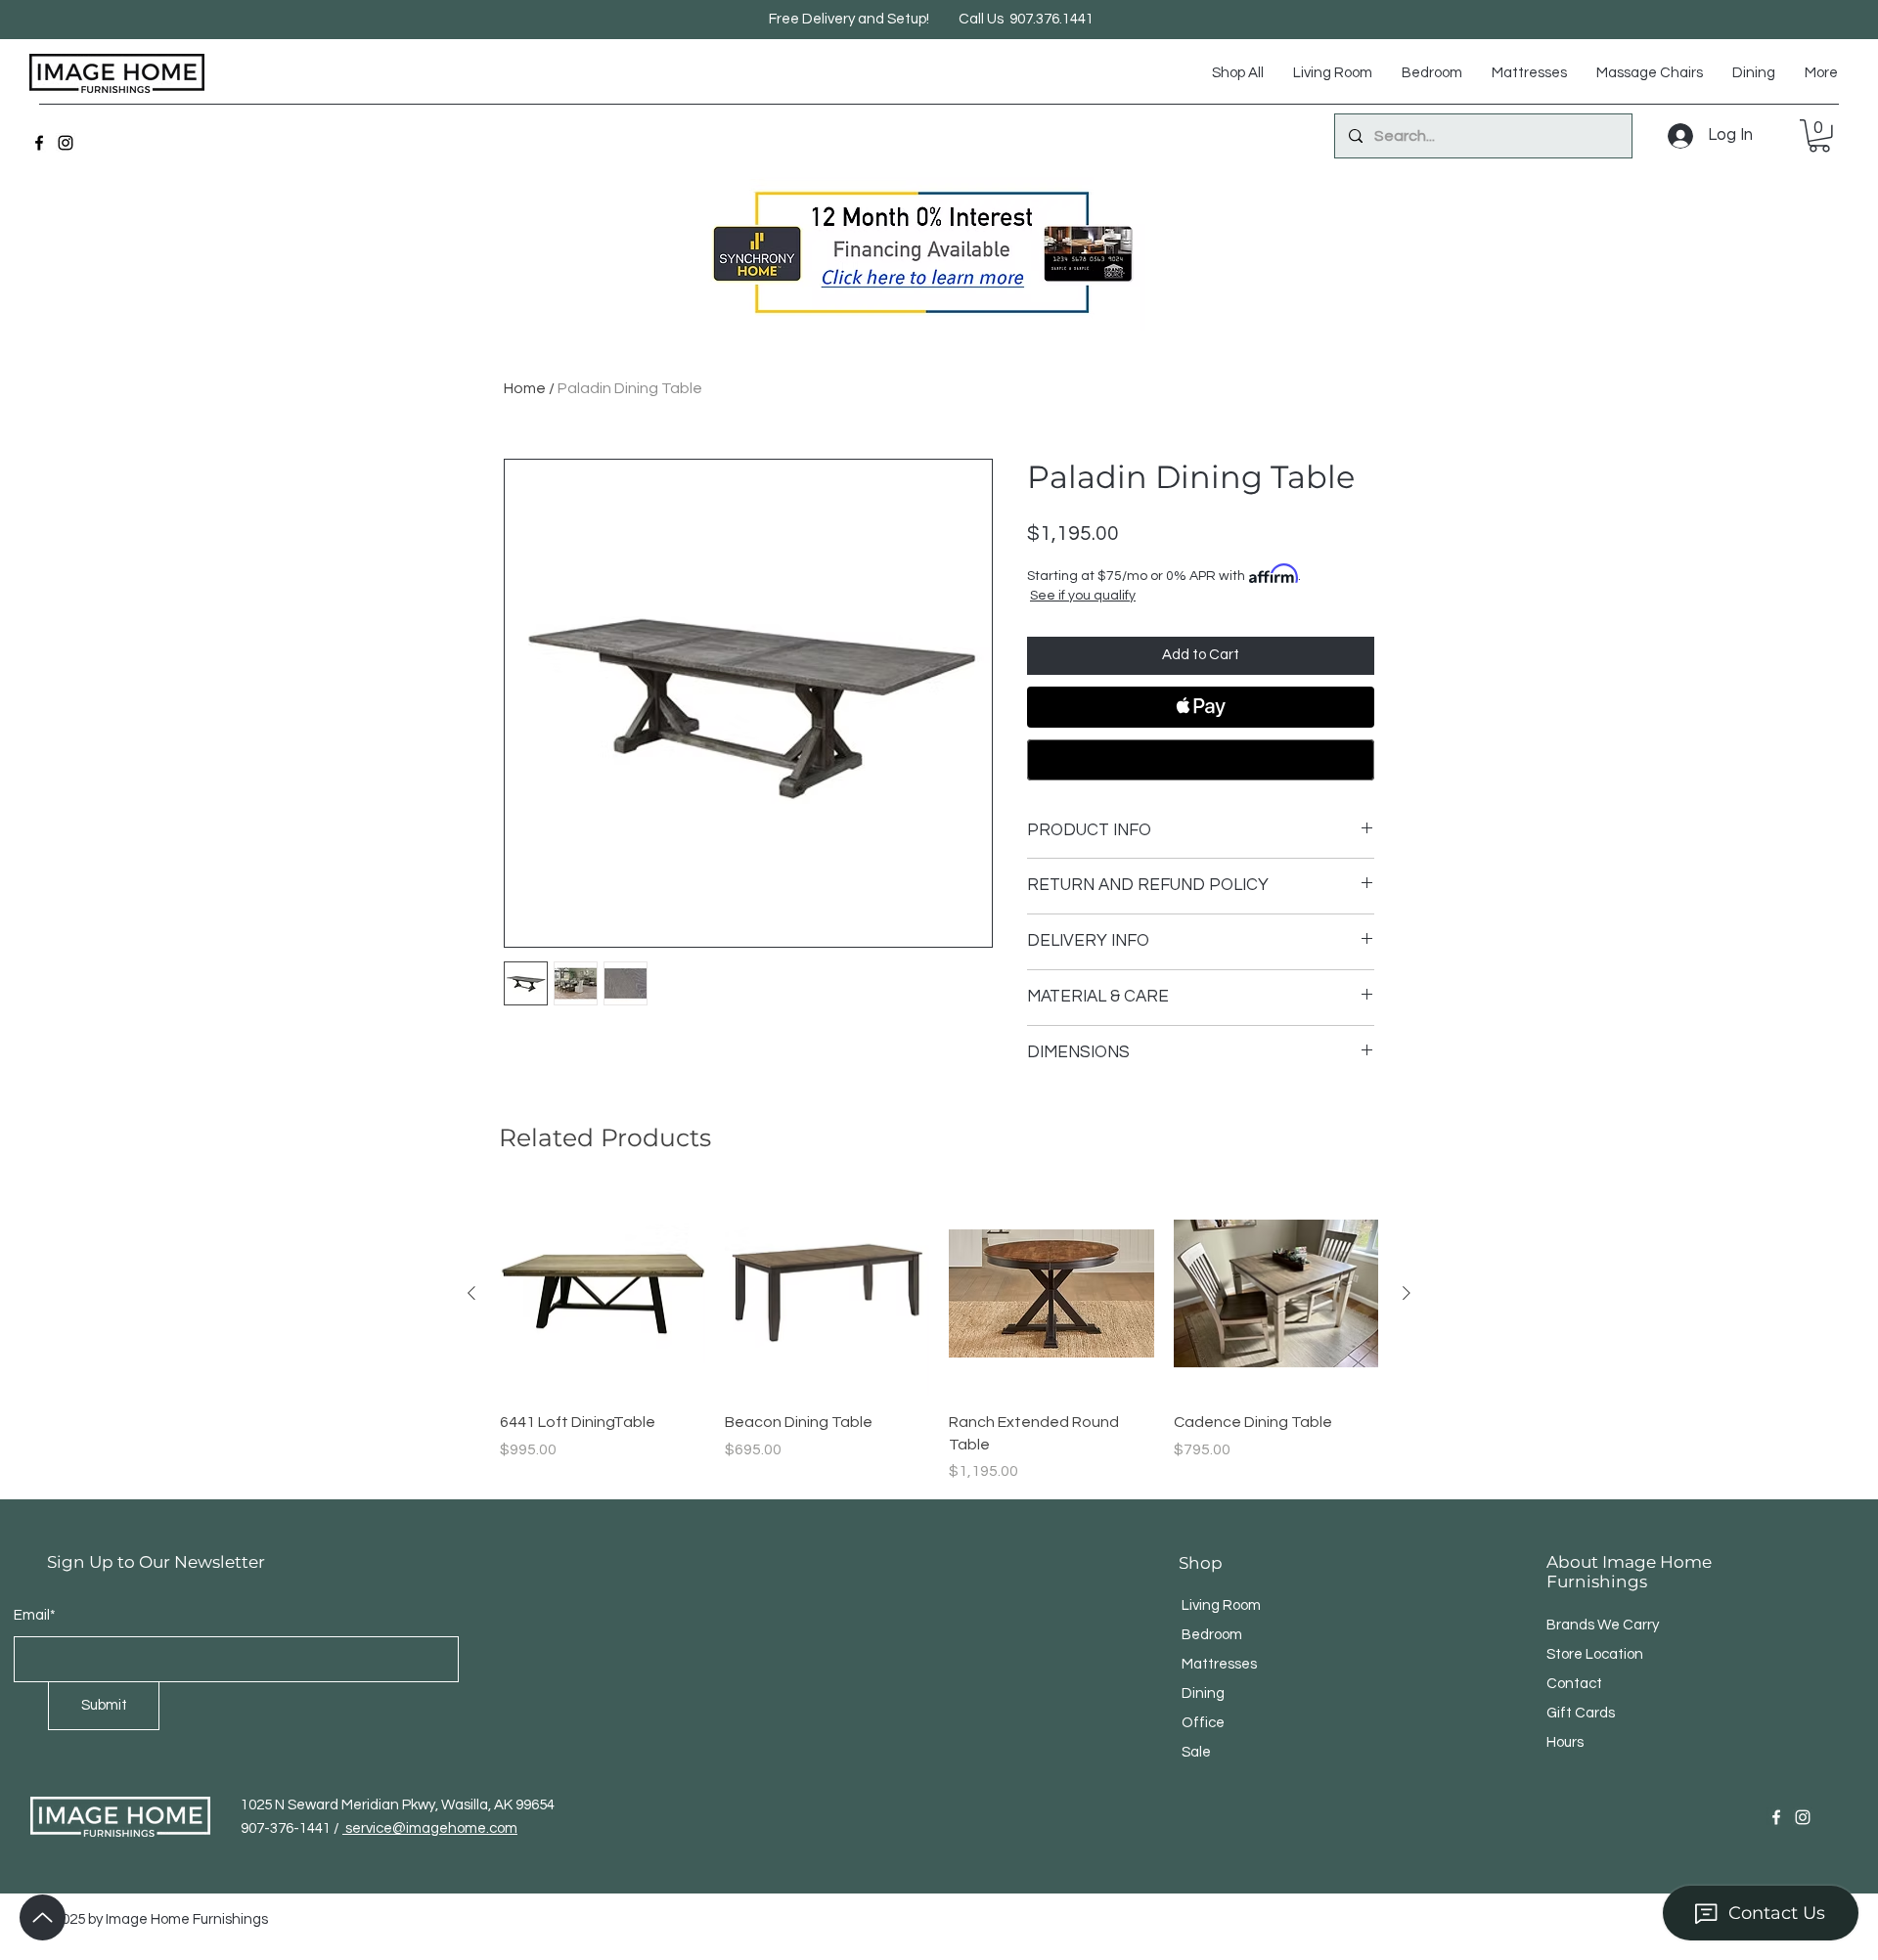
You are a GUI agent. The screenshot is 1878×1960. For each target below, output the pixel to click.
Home (525, 388)
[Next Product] (1407, 1293)
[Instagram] (66, 143)
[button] (1819, 136)
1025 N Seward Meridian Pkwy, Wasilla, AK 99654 (398, 1805)
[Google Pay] (1201, 760)
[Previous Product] (471, 1293)
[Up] (43, 1917)
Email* (35, 1615)
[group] (939, 1337)
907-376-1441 (287, 1828)
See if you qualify (1083, 596)
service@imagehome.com (430, 1828)
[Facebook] (39, 143)
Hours (1565, 1742)
